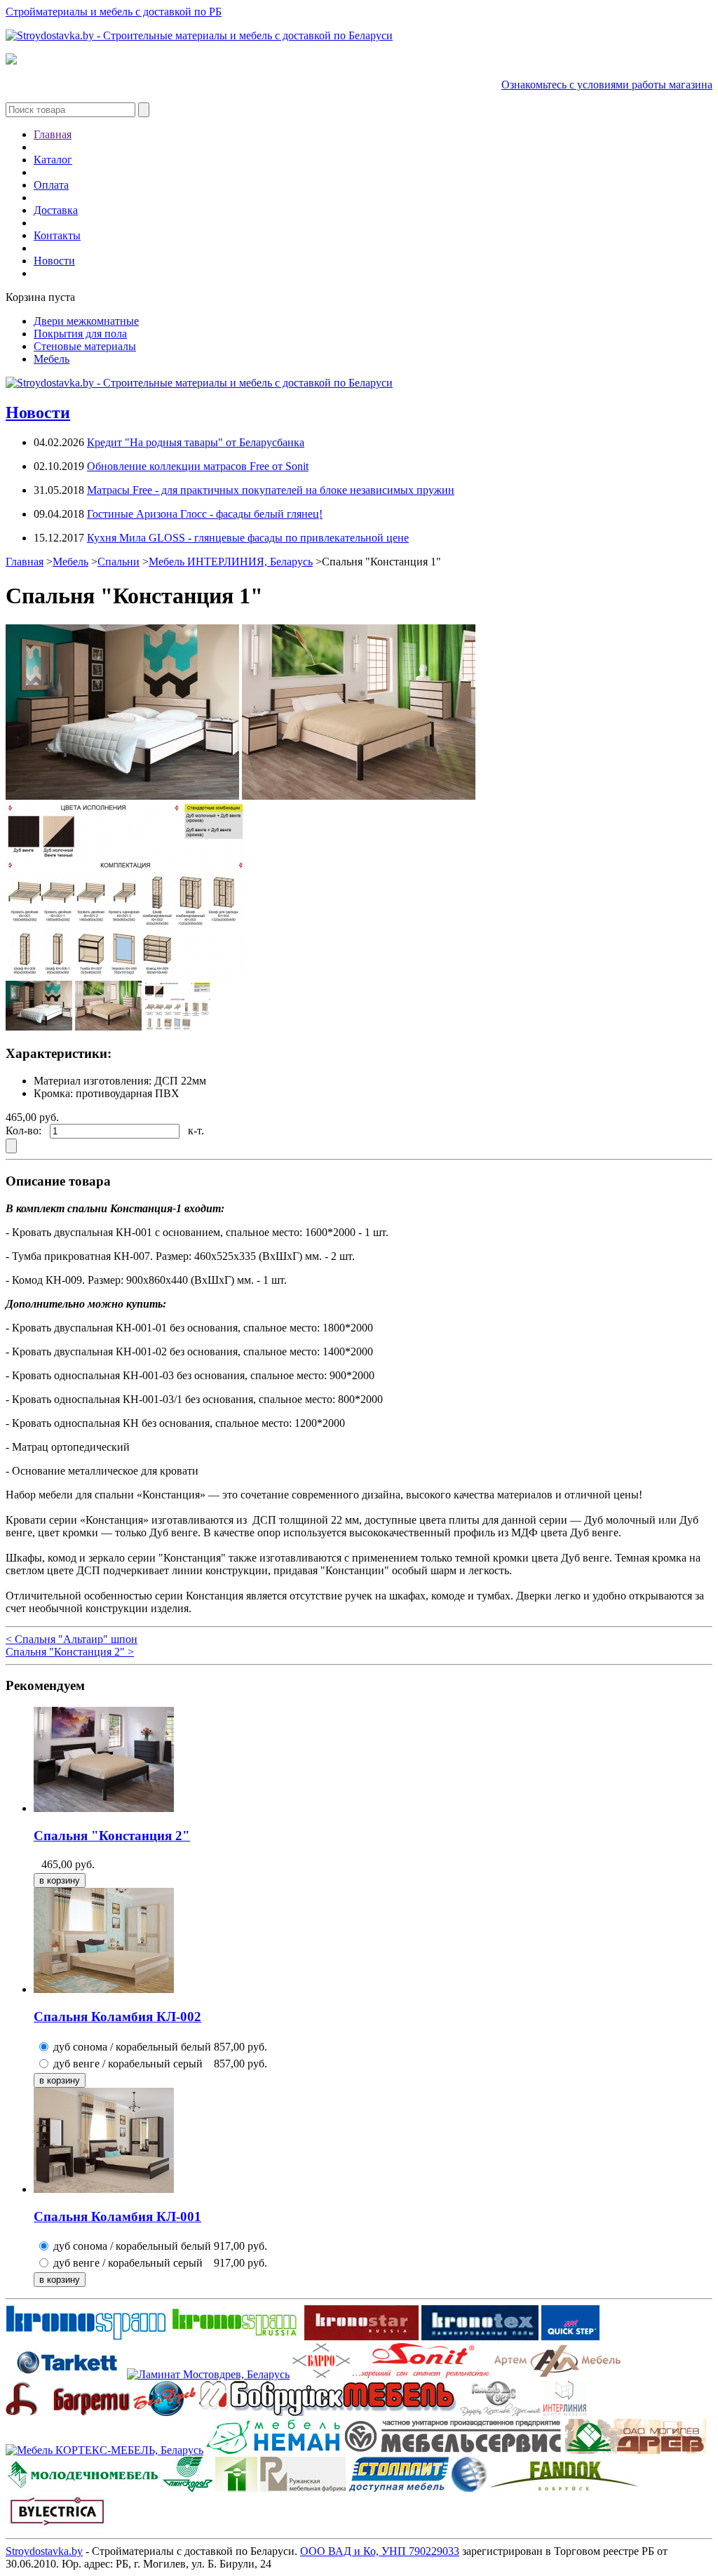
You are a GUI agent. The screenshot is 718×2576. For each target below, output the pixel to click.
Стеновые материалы (85, 346)
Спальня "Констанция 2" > (70, 1652)
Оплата (51, 185)
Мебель (52, 359)
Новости (54, 261)
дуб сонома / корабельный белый (132, 2047)
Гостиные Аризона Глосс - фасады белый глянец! (205, 514)
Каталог (53, 160)
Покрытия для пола (80, 334)
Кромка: (53, 1093)
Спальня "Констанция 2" (112, 1836)
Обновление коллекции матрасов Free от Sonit (198, 466)
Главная (53, 134)
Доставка (56, 210)
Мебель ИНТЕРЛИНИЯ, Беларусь (231, 562)
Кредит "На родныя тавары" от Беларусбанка (196, 442)
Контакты (57, 235)
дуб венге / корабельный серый (128, 2064)
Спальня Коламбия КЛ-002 (117, 2017)
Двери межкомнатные (86, 321)
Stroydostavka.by (44, 2551)
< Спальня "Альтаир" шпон (72, 1639)
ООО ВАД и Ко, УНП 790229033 (380, 2551)
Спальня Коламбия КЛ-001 (117, 2216)
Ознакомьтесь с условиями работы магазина (607, 85)
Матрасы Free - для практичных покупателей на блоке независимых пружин (271, 490)
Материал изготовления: (93, 1081)
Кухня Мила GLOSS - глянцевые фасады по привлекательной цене (248, 538)
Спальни (118, 562)
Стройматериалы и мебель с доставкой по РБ (114, 12)
